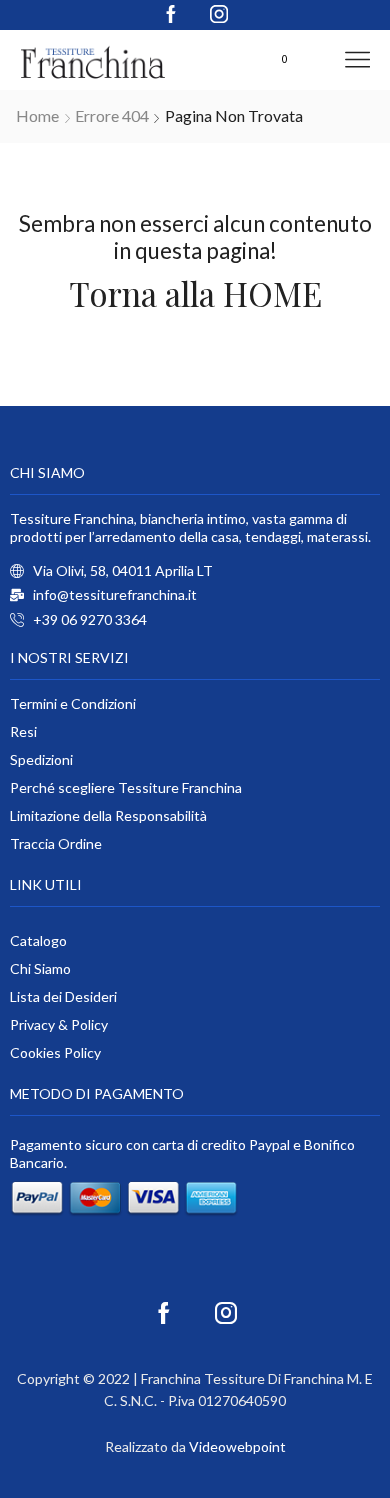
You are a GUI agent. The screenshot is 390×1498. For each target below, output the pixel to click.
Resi (23, 731)
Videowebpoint (237, 1446)
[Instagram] (219, 15)
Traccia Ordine (56, 843)
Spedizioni (41, 759)
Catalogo (38, 940)
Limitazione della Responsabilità (108, 815)
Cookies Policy (55, 1052)
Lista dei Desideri (63, 996)
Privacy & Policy (59, 1024)
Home (37, 115)
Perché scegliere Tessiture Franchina (126, 787)
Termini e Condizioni (73, 703)
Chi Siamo (40, 968)
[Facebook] (171, 15)
